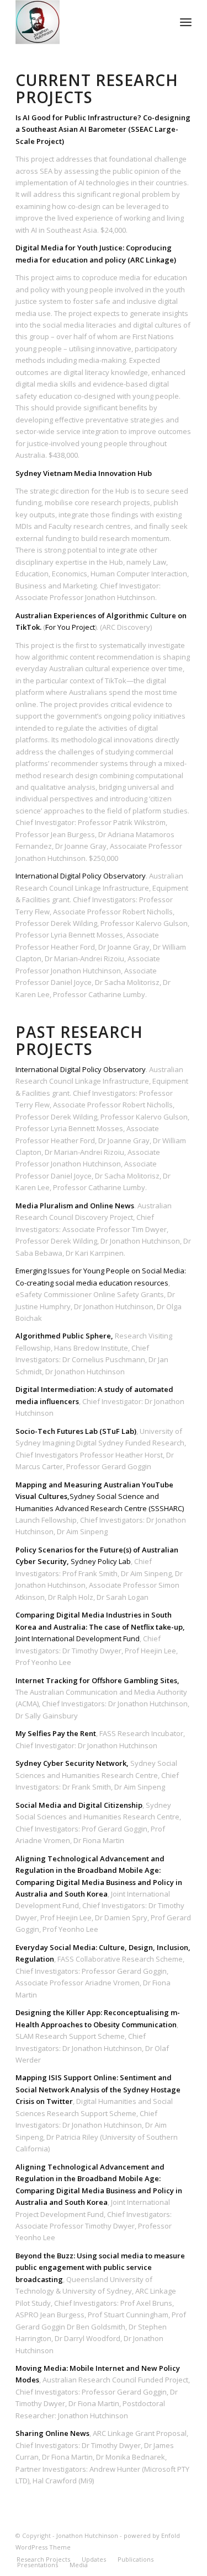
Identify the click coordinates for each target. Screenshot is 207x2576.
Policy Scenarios (44, 1550)
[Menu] (186, 22)
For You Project (70, 627)
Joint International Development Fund (78, 1638)
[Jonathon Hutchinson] (86, 22)
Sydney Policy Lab (101, 1561)
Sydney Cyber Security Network (71, 1763)
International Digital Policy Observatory (81, 876)
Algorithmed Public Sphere (63, 1336)
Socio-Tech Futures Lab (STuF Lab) (76, 1431)
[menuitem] (186, 22)
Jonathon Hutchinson (87, 2535)
